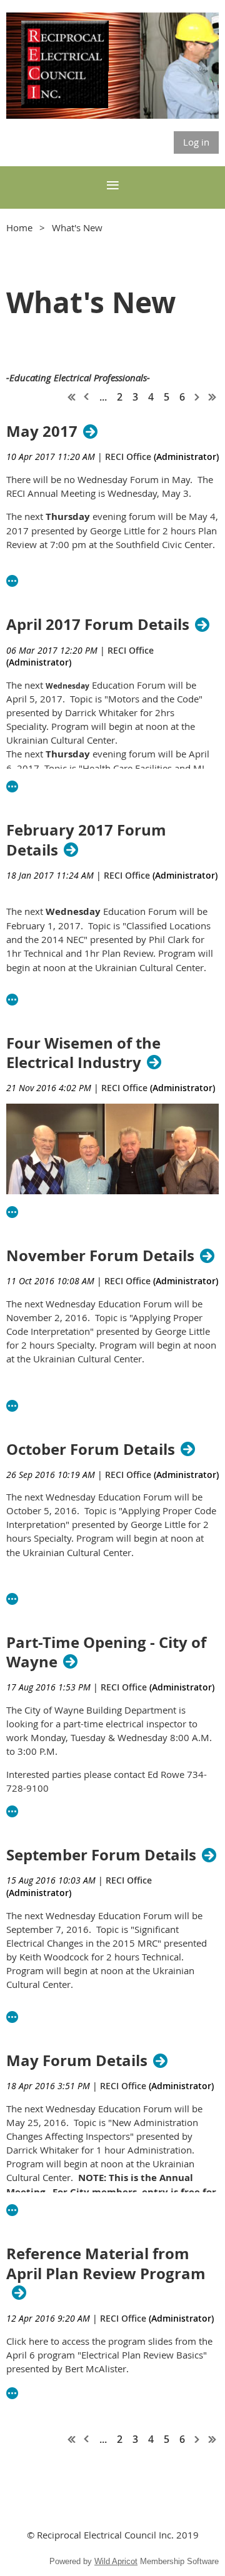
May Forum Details (77, 2061)
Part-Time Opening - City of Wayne (106, 1652)
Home (19, 227)
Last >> (212, 397)
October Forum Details (91, 1450)
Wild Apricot (116, 2561)
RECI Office (128, 457)
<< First (72, 397)
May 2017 (42, 432)
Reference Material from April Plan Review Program (106, 2264)
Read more (12, 581)
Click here (27, 2341)
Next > (197, 397)
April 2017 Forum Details (98, 625)
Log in (196, 142)
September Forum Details (101, 1855)
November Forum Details (100, 1256)
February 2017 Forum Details (86, 840)
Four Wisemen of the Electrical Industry (83, 1053)
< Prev (87, 397)
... (103, 397)
